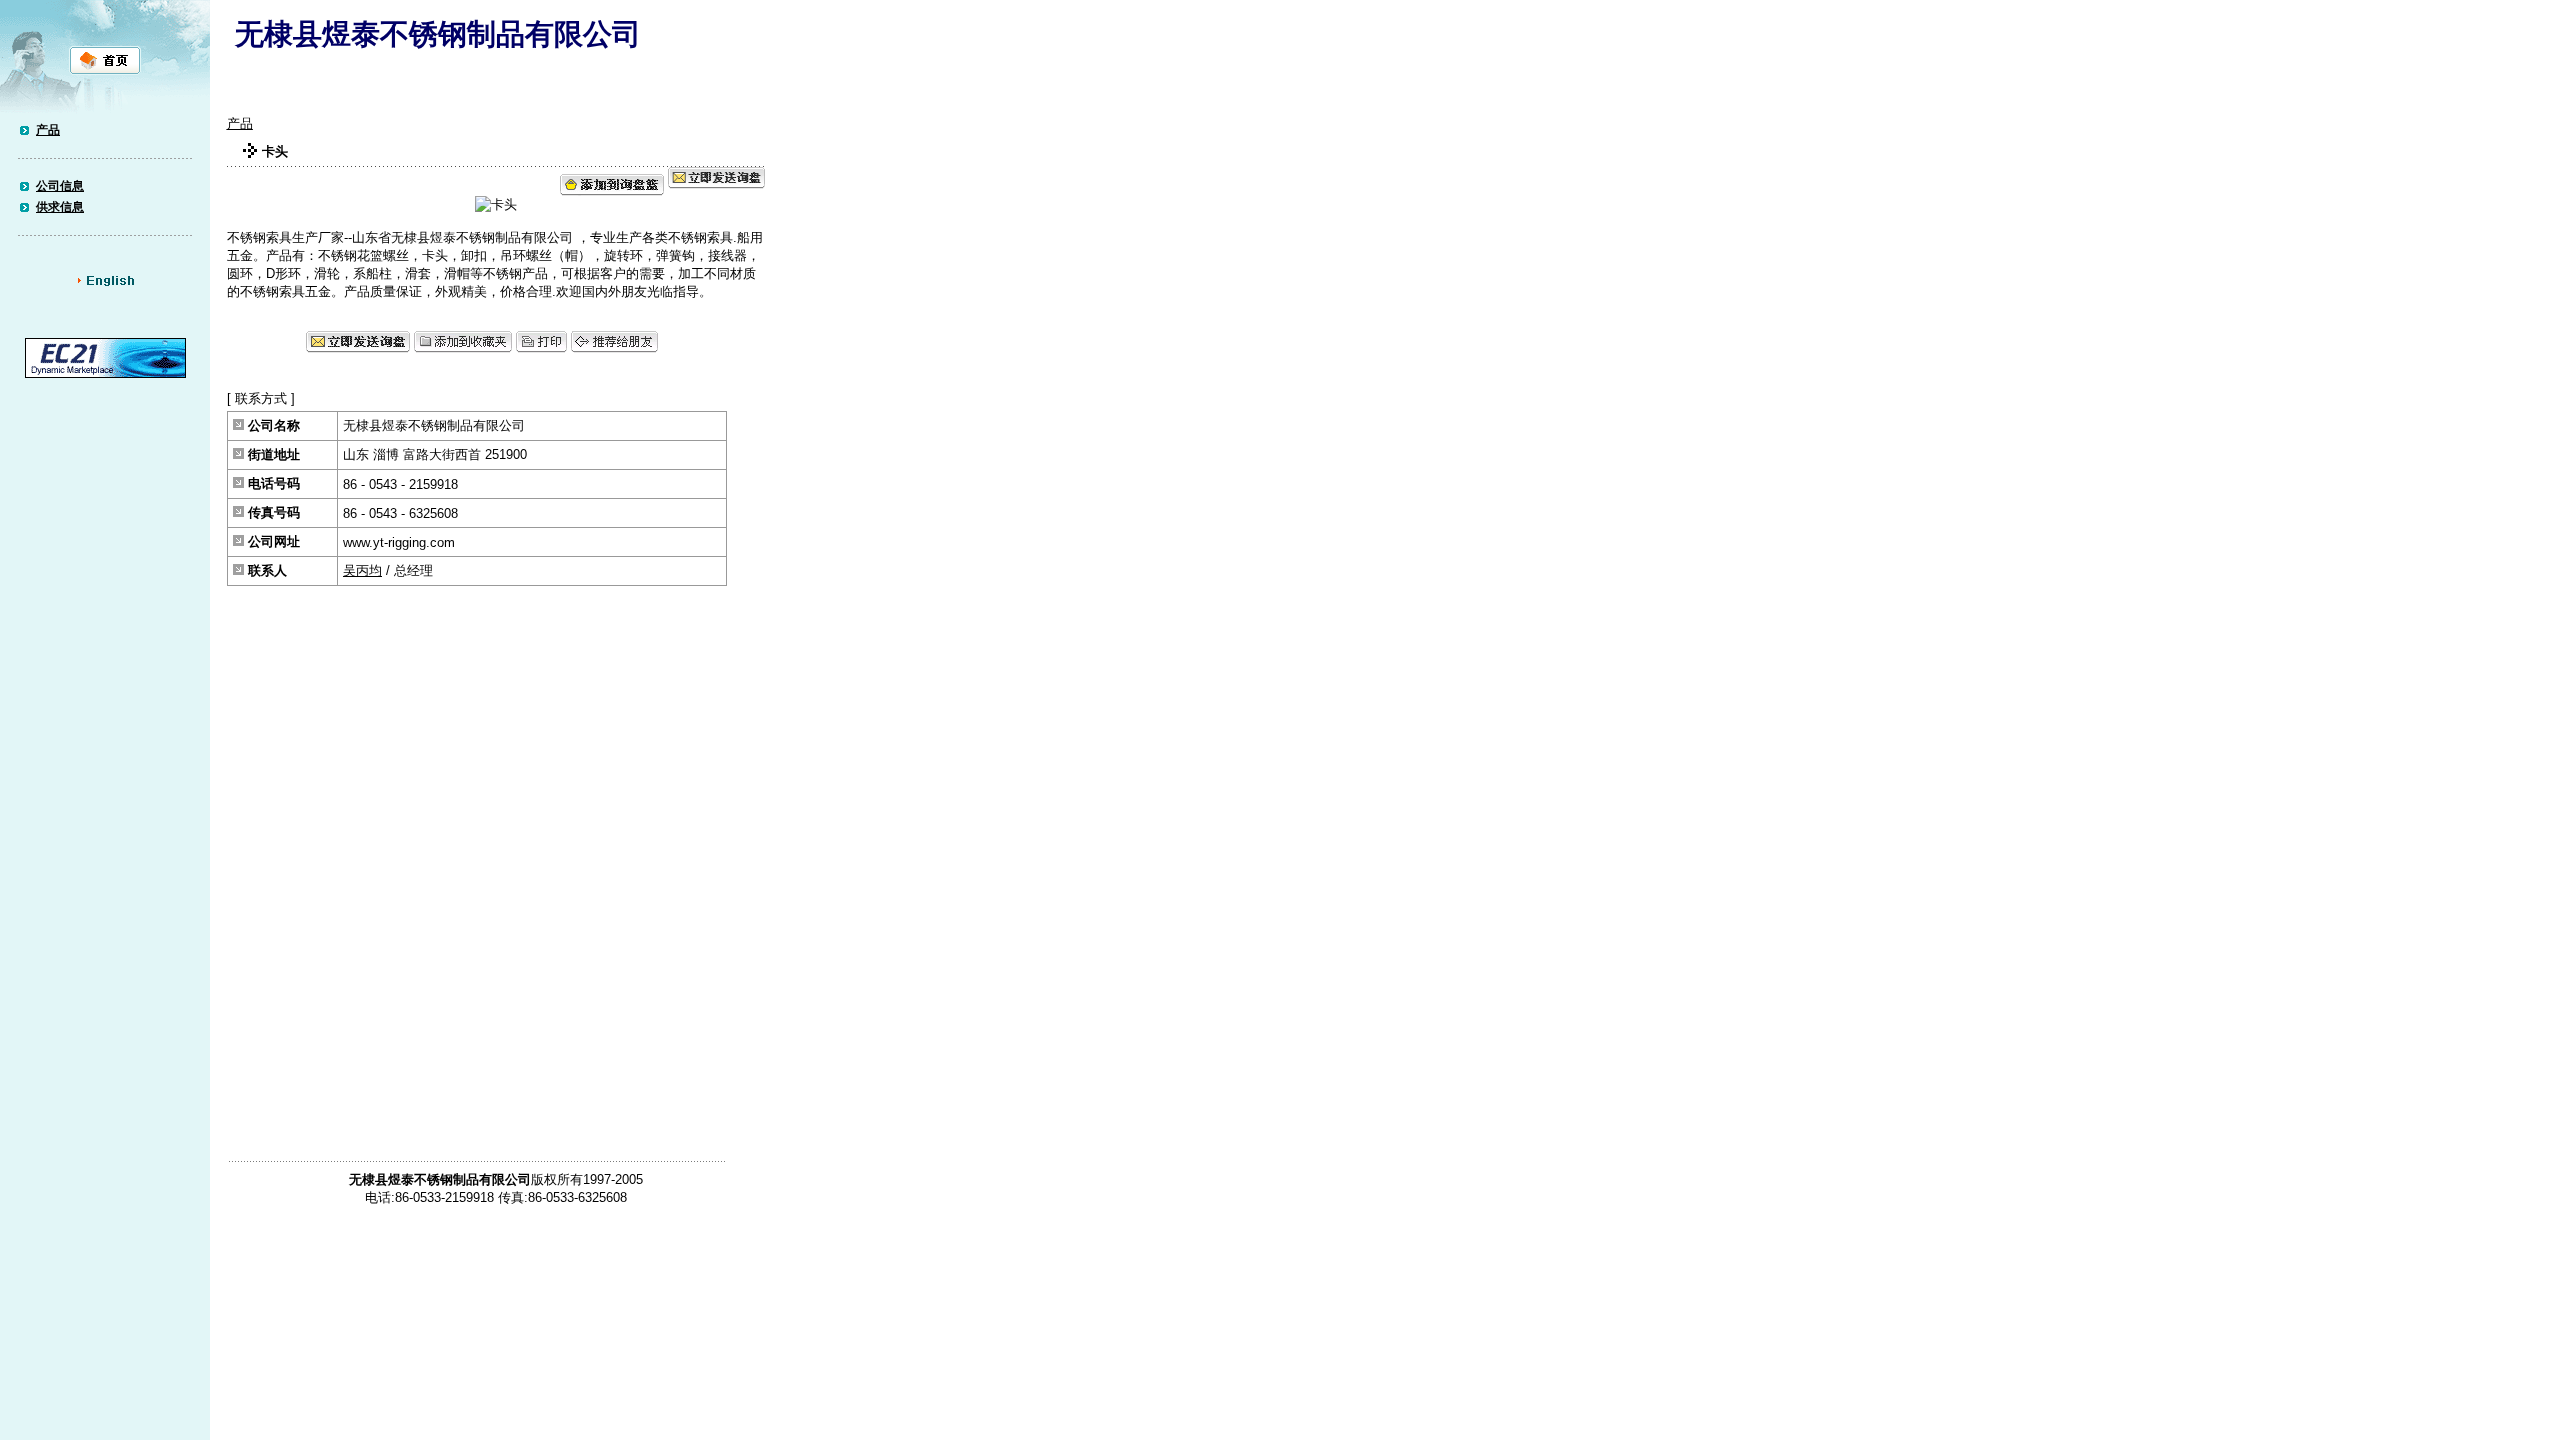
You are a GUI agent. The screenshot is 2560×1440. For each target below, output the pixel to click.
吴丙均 (362, 570)
